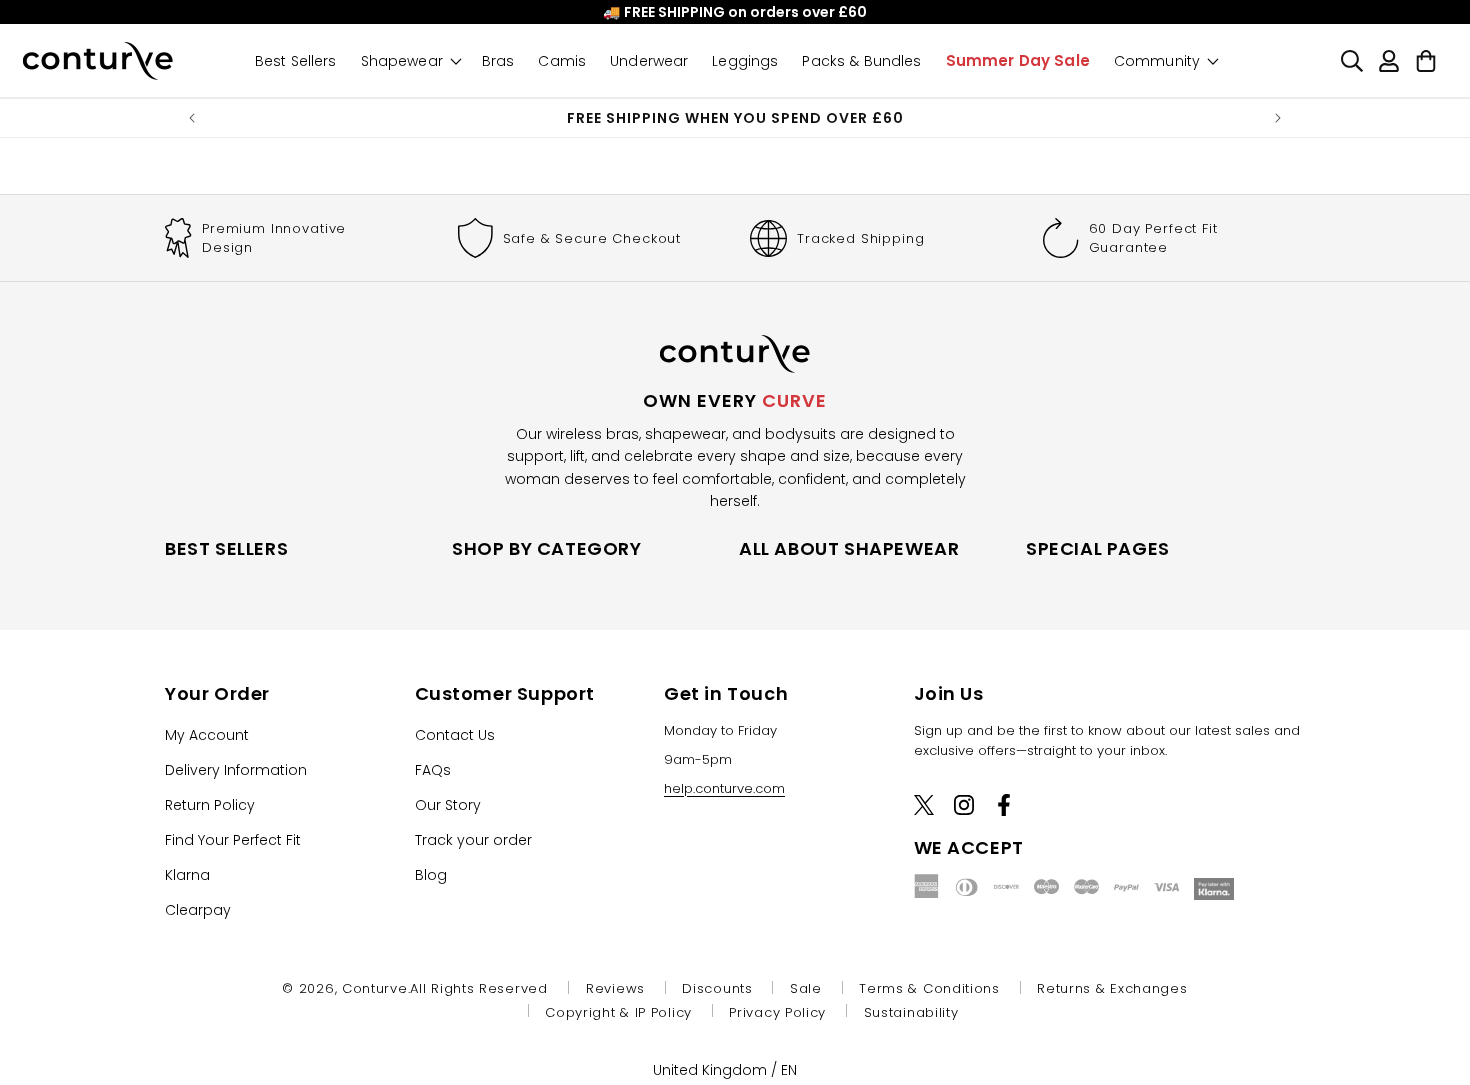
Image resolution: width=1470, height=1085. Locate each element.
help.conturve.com (724, 787)
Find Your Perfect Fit (233, 839)
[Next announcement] (1278, 118)
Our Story (448, 804)
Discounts (717, 988)
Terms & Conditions (929, 988)
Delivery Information (236, 769)
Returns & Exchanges (1112, 988)
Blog (431, 874)
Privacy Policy (777, 1012)
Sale (806, 988)
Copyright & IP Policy (618, 1012)
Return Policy (210, 804)
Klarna (187, 874)
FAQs (433, 769)
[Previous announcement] (192, 118)
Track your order (473, 839)
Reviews (615, 988)
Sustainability (911, 1012)
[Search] (1351, 60)
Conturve (375, 988)
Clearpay (198, 909)
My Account (207, 734)
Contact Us (455, 734)
